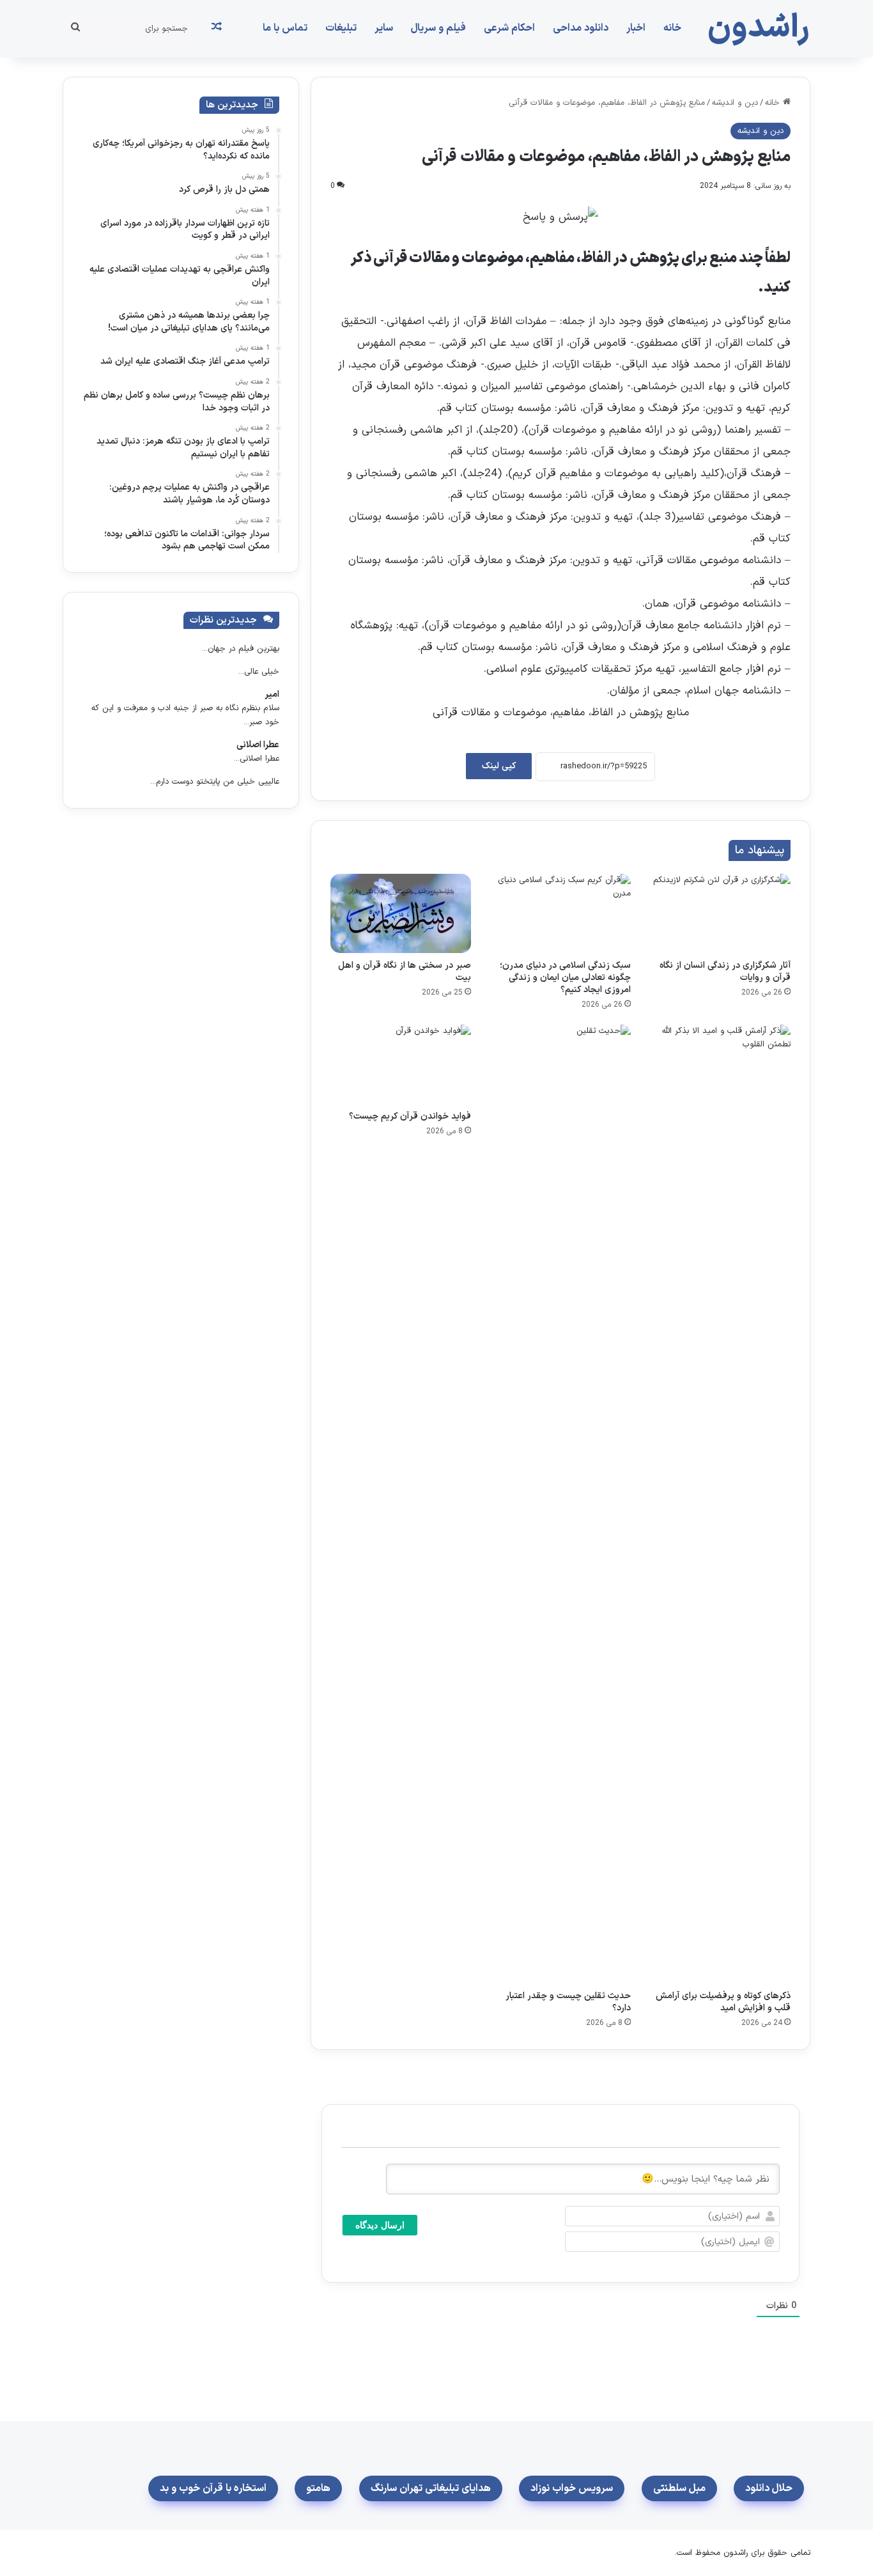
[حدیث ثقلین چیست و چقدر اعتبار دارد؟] (560, 1504)
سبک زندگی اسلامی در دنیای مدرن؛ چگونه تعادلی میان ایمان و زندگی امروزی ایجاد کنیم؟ (565, 978)
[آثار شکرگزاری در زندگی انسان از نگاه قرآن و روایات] (720, 913)
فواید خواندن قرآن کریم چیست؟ (410, 1116)
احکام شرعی (509, 28)
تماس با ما (285, 28)
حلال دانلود (769, 2488)
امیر (272, 694)
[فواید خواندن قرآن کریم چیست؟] (401, 1064)
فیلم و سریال (438, 28)
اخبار (636, 28)
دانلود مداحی (581, 28)
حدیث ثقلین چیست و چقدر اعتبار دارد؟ (568, 2002)
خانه (672, 28)
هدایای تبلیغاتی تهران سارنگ (431, 2488)
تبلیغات (341, 28)
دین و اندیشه (735, 103)
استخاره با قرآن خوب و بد (213, 2488)
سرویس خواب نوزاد (572, 2488)
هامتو (318, 2488)
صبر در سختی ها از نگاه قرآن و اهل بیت (405, 972)
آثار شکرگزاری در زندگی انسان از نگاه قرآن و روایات (725, 972)
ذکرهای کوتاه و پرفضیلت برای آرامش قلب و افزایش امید (723, 2002)
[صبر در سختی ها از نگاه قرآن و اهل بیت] (401, 913)
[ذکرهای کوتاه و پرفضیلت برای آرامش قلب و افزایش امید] (720, 1504)
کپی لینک (499, 766)
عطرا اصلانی (258, 745)
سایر (384, 28)
